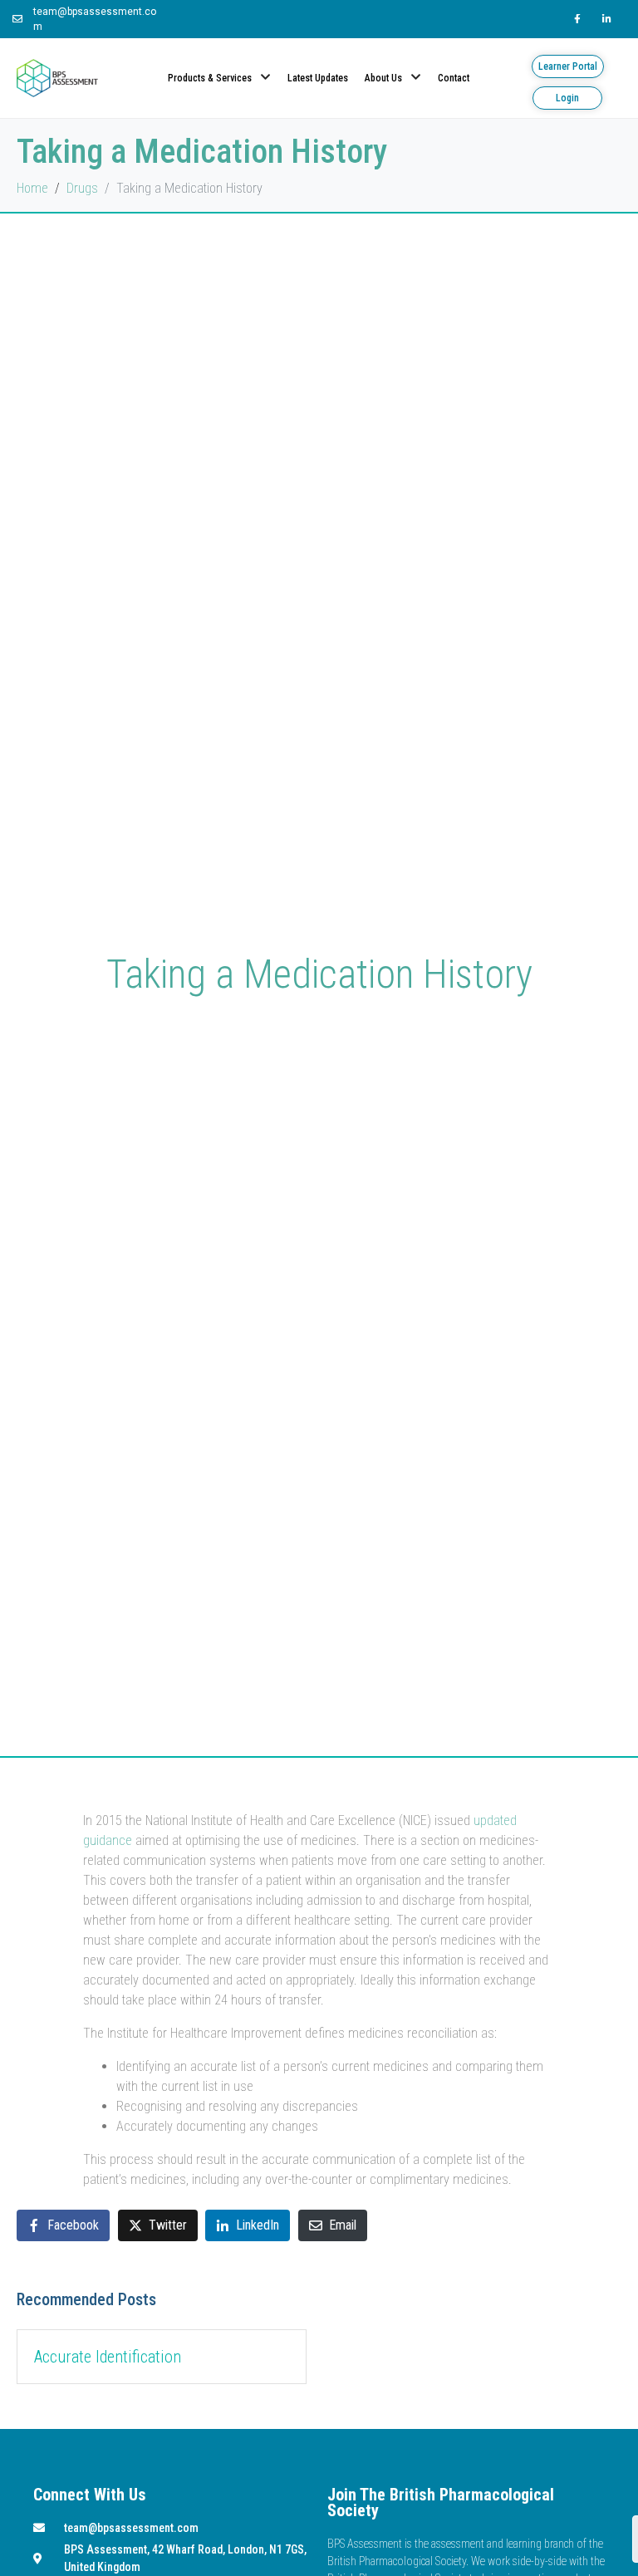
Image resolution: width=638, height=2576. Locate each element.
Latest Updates (318, 78)
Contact (454, 78)
